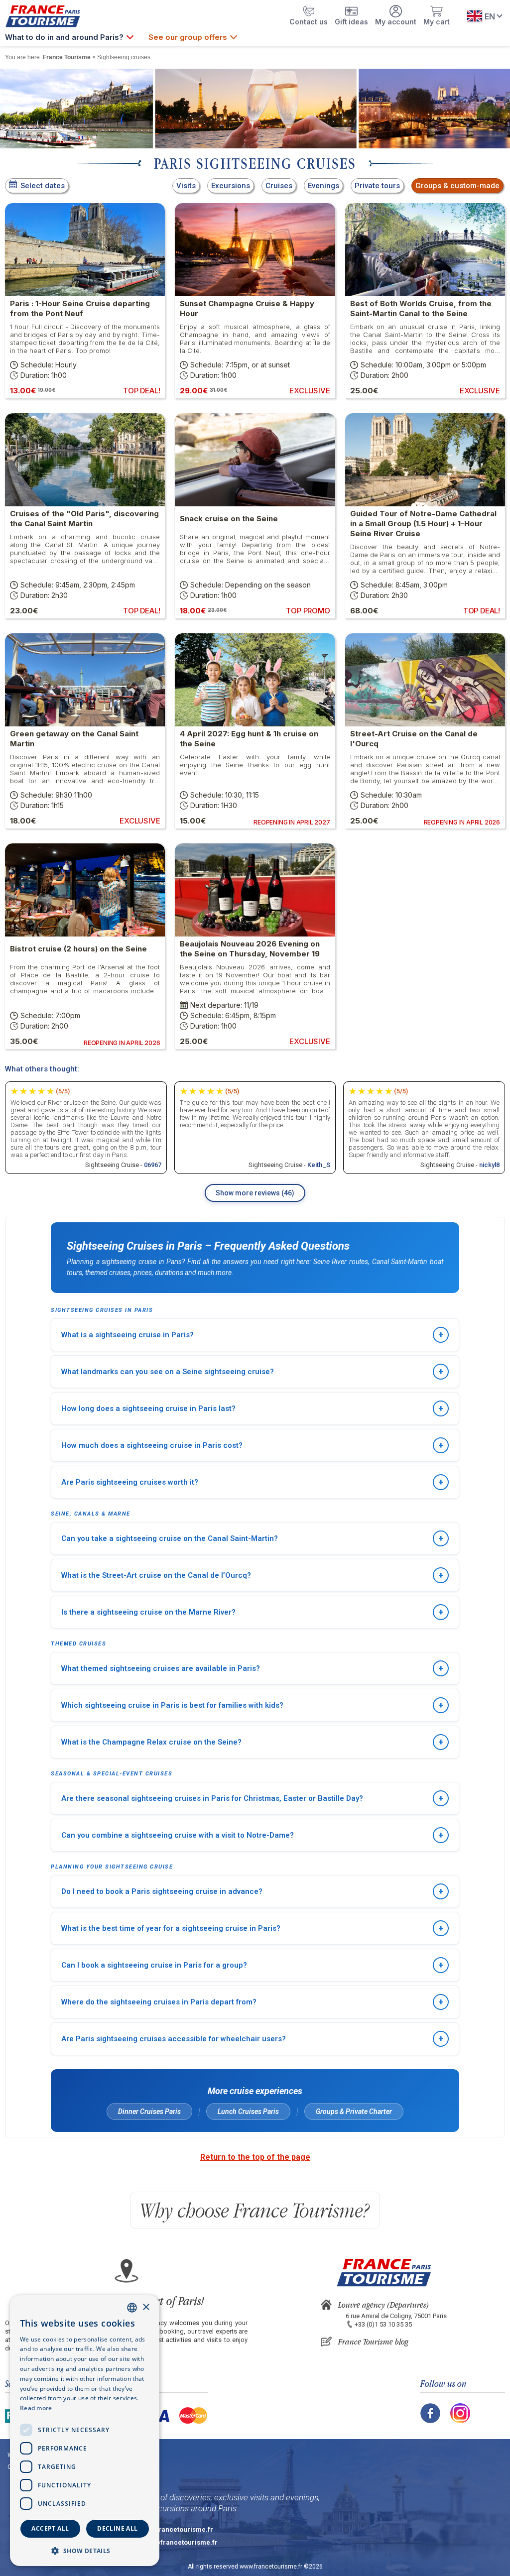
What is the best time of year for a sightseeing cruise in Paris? (252, 1928)
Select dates (43, 186)
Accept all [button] (50, 2528)
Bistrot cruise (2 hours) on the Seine (78, 949)
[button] (85, 2550)
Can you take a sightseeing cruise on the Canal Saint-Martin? (252, 1538)
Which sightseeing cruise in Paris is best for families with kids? (252, 1705)
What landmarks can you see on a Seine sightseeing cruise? (252, 1371)
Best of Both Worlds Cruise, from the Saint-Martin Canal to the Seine (421, 308)
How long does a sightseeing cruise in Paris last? (252, 1408)
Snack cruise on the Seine (229, 519)
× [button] (146, 2307)
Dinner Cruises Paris (149, 2111)
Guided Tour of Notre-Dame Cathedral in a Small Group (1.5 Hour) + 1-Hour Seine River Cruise (423, 524)
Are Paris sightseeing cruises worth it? (252, 1482)
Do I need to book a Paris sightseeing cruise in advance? (252, 1891)
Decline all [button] (117, 2528)
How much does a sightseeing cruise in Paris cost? (252, 1445)
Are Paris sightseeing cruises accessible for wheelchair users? (252, 2039)
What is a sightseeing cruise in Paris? (252, 1335)
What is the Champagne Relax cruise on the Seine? (252, 1742)
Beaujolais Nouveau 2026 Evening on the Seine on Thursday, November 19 (250, 949)
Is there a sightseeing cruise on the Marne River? (252, 1612)
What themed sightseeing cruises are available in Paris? (252, 1668)
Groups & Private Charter (354, 2111)
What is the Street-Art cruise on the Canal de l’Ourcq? (252, 1575)
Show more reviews (255, 1193)
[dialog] (85, 2431)
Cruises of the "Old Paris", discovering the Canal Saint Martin (84, 519)
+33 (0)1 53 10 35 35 (383, 2324)
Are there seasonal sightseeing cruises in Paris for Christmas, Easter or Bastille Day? (252, 1798)
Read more (36, 2408)
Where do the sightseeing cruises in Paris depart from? (252, 2002)
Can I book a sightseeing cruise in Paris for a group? (252, 1965)
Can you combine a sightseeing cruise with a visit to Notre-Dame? (252, 1835)
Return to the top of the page (255, 2157)
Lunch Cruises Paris (248, 2111)
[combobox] (132, 2308)
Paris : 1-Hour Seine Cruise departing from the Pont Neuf (80, 308)
